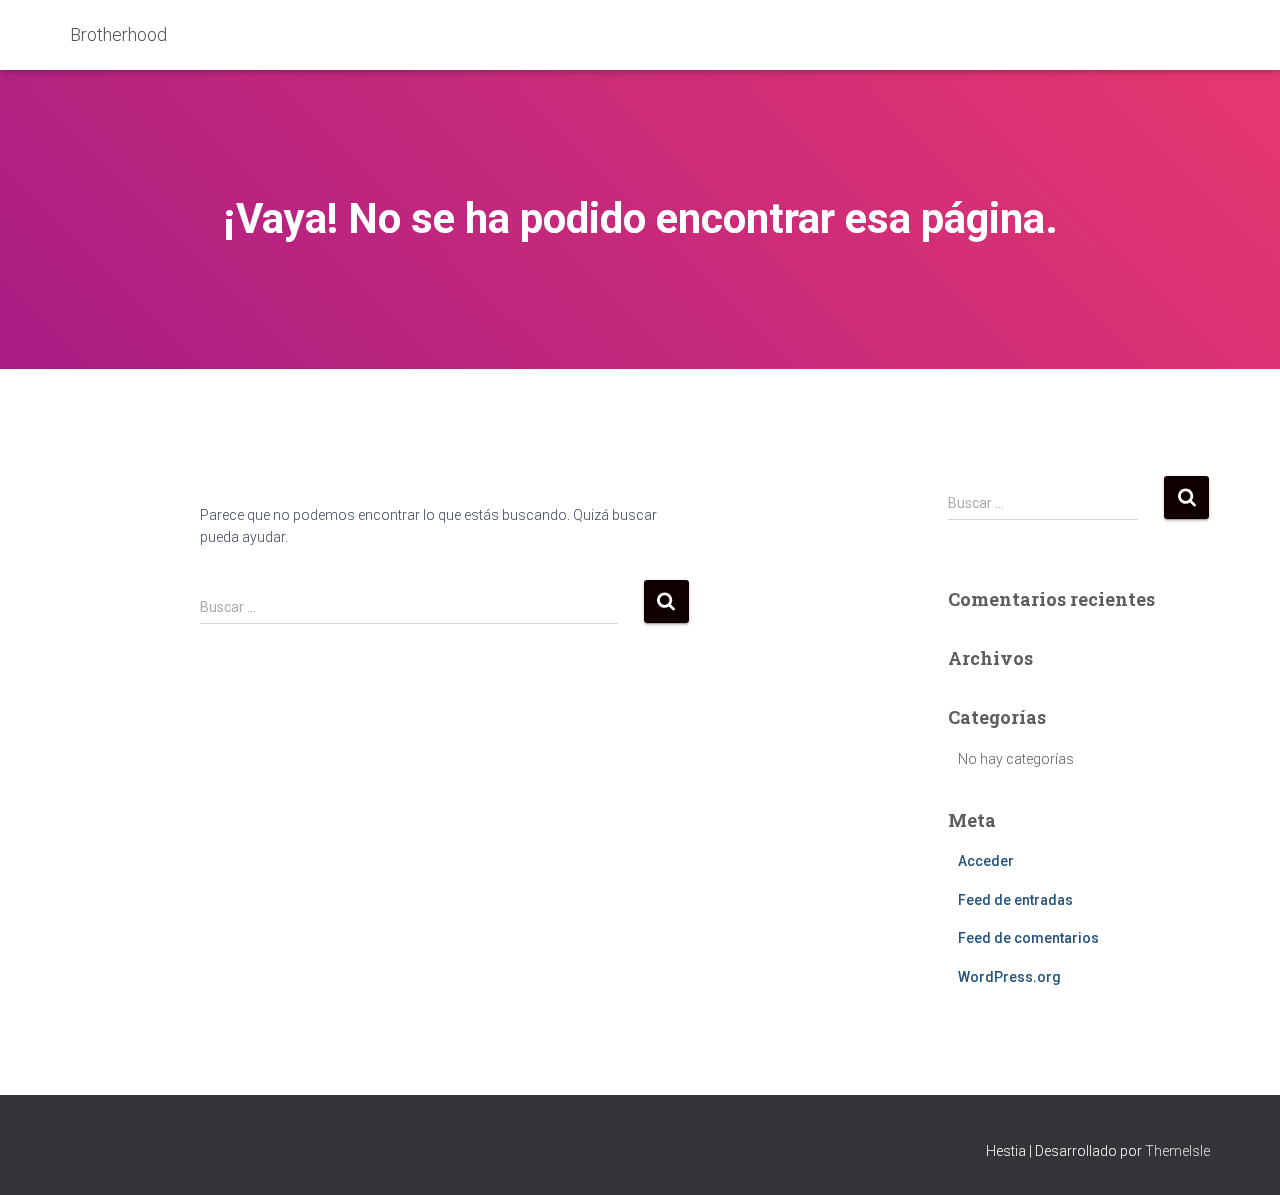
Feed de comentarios (1028, 938)
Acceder (986, 861)
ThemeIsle (1177, 1151)
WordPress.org (1009, 977)
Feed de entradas (1015, 900)
